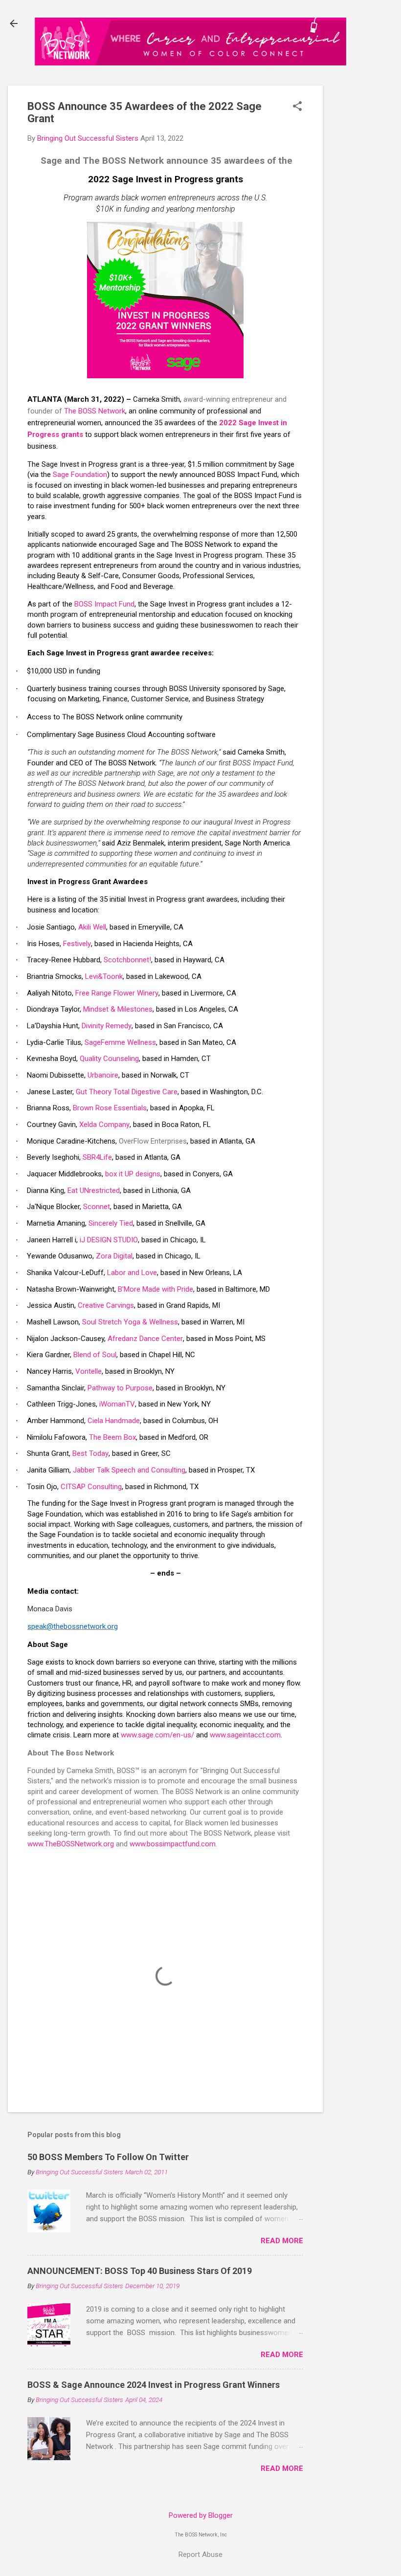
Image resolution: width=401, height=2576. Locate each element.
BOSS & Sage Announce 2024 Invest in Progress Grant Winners (154, 2385)
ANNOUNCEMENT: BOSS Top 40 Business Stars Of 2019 (140, 2271)
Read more (282, 2241)
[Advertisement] (366, 240)
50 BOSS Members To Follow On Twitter (108, 2157)
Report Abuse (200, 2554)
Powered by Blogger (201, 2515)
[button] (297, 107)
